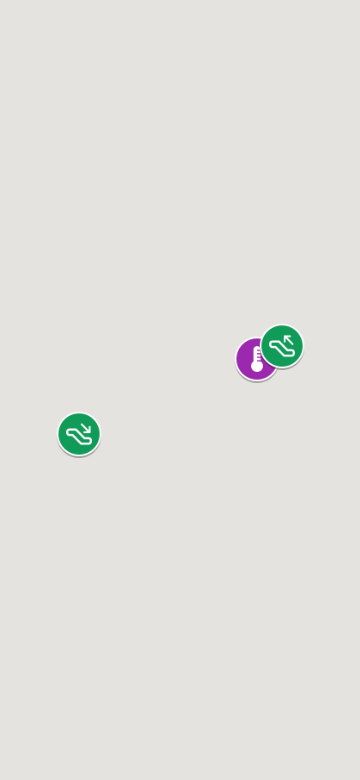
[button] (79, 434)
